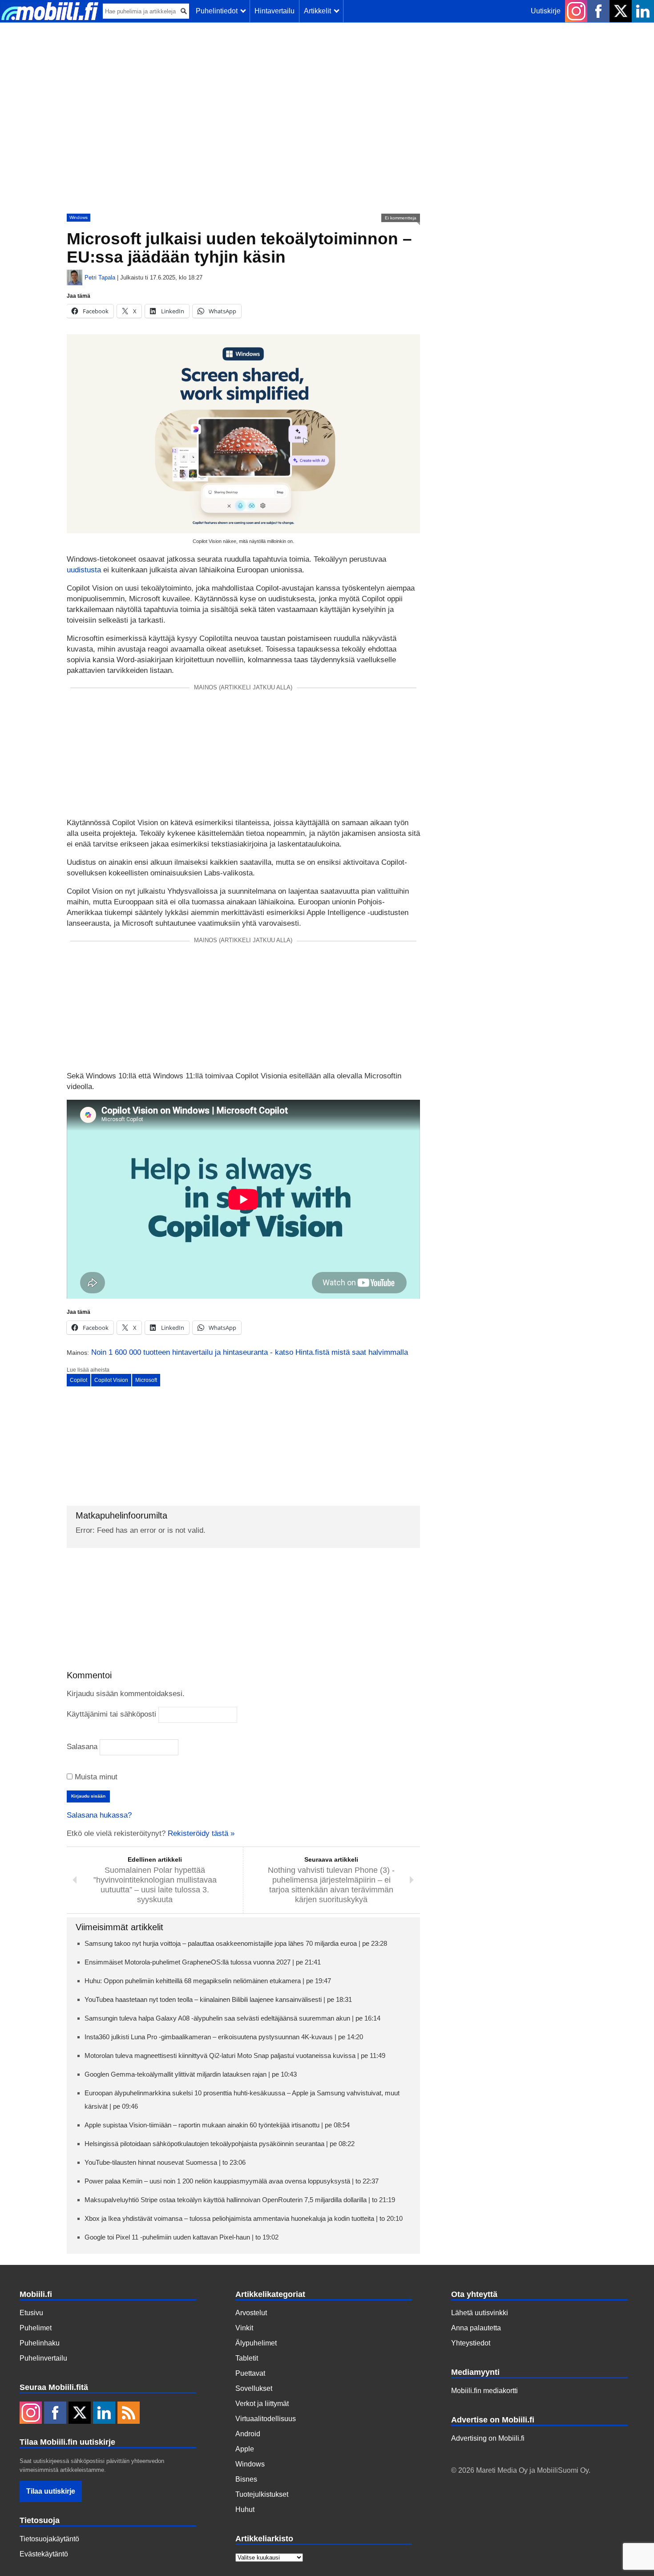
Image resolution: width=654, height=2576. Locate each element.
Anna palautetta (476, 2328)
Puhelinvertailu (43, 2358)
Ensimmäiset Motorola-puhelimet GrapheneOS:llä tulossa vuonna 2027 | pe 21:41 (203, 1962)
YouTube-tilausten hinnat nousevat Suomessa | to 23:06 (165, 2162)
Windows (79, 217)
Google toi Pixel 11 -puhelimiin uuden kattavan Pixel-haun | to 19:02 (182, 2237)
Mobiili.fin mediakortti (484, 2391)
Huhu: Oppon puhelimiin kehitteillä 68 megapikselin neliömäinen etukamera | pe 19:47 (208, 1981)
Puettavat (250, 2373)
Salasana (82, 1747)
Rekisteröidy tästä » (201, 1833)
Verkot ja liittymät (262, 2404)
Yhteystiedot (471, 2343)
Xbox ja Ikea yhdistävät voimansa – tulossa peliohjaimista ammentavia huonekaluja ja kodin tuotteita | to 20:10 (244, 2218)
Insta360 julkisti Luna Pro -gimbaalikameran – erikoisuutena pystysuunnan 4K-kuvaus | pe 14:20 (224, 2037)
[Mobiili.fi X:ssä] (621, 11)
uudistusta (84, 570)
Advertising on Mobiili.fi (488, 2438)
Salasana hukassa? (99, 1815)
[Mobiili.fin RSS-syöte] (129, 2414)
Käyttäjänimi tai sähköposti (111, 1714)
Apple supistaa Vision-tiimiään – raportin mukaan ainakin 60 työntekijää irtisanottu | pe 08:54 (217, 2125)
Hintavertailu (275, 11)
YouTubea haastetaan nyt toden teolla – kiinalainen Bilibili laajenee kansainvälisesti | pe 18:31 (218, 1999)
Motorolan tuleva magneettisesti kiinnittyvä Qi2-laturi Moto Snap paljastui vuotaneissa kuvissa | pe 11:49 (235, 2056)
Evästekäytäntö (44, 2554)
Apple (245, 2449)
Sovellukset (254, 2388)
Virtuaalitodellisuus (266, 2419)
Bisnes (246, 2479)
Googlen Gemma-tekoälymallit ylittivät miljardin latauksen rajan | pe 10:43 (191, 2074)
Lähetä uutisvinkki (480, 2313)
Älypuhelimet (256, 2343)
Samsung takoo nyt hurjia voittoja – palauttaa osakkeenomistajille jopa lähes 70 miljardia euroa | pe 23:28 (236, 1943)
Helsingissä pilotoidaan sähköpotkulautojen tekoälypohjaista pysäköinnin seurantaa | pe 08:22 (220, 2144)
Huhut (245, 2509)
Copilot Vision (111, 1380)
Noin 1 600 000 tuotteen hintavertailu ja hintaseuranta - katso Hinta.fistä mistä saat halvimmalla (250, 1352)
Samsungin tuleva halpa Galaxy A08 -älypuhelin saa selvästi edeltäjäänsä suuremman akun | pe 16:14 (232, 2018)
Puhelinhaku (40, 2343)
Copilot (79, 1380)
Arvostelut (251, 2313)
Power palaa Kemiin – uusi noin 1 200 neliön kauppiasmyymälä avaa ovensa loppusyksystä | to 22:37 (232, 2181)
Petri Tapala (100, 277)
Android (248, 2434)
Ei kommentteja (401, 218)
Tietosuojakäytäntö (49, 2539)
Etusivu (31, 2313)
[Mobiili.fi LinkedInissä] (643, 11)
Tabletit (247, 2358)
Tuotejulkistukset (262, 2494)
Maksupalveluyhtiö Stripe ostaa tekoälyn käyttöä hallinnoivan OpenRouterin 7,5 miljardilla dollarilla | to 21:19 (240, 2200)
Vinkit (244, 2328)
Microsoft (146, 1380)
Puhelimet (36, 2328)
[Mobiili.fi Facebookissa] (598, 11)
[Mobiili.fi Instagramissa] (576, 11)
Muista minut (95, 1777)
